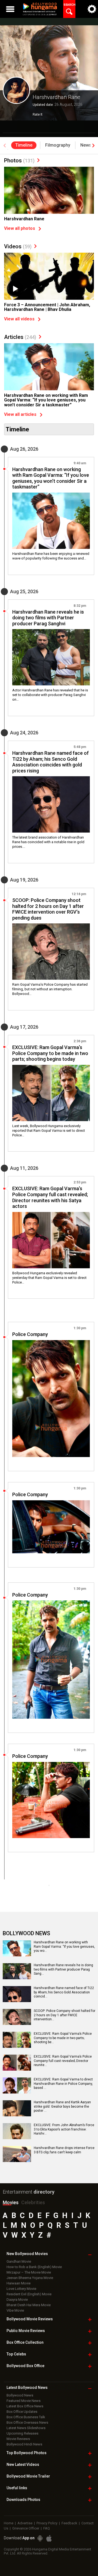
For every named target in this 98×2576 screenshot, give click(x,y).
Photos (19, 160)
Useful (17, 2488)
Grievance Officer (26, 2528)
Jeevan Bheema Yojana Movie (30, 2278)
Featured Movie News (24, 2401)
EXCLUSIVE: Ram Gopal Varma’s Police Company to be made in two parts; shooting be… (63, 2038)
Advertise (25, 2523)
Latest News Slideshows (26, 2428)
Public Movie (26, 2331)
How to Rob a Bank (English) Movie (34, 2267)
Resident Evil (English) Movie (29, 2294)
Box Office (25, 2342)
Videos (18, 246)
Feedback (69, 2523)
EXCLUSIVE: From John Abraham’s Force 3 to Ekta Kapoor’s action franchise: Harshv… (64, 2129)
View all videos (19, 319)
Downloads (23, 2500)
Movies (11, 2202)
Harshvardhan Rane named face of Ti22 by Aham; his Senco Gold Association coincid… (64, 1992)
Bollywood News (20, 2395)
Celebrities (33, 2202)
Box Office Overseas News (27, 2422)
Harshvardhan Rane (24, 219)
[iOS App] (49, 2538)
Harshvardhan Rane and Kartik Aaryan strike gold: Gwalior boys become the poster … (62, 2106)
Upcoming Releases (22, 2433)
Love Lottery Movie (21, 2289)
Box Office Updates (22, 2412)
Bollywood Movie (30, 2319)
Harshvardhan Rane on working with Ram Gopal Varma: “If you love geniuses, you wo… (64, 1946)
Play (15, 289)
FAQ (47, 2528)
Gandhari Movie (19, 2261)
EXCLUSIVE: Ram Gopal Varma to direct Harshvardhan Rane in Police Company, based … (63, 2084)
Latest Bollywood (27, 2388)
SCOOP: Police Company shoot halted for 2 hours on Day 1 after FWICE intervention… (65, 2015)
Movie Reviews (18, 2439)
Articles (20, 337)
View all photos (20, 228)
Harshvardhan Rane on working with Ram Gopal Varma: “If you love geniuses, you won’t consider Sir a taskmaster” (46, 400)
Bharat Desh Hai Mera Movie (29, 2305)
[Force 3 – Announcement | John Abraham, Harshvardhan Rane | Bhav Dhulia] (49, 286)
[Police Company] (51, 1399)
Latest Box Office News (25, 2406)
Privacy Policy (47, 2523)
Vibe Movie (15, 2310)
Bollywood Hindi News (24, 2444)
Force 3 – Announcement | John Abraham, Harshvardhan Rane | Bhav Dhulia (47, 307)
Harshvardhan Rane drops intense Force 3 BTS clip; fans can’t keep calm (64, 2150)
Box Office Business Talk (26, 2417)
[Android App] (40, 2538)
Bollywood (28, 2476)
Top (16, 2354)
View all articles (20, 414)
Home (9, 2523)
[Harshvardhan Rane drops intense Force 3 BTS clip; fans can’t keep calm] (17, 2160)
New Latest (23, 2464)
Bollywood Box (25, 2366)
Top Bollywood (27, 2453)
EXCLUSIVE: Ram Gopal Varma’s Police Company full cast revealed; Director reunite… (63, 2061)
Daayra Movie (17, 2300)
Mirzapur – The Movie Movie (29, 2272)
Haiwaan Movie (19, 2283)
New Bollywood (27, 2254)
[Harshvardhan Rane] (49, 200)
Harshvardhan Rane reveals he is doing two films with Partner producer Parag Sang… (63, 1969)
